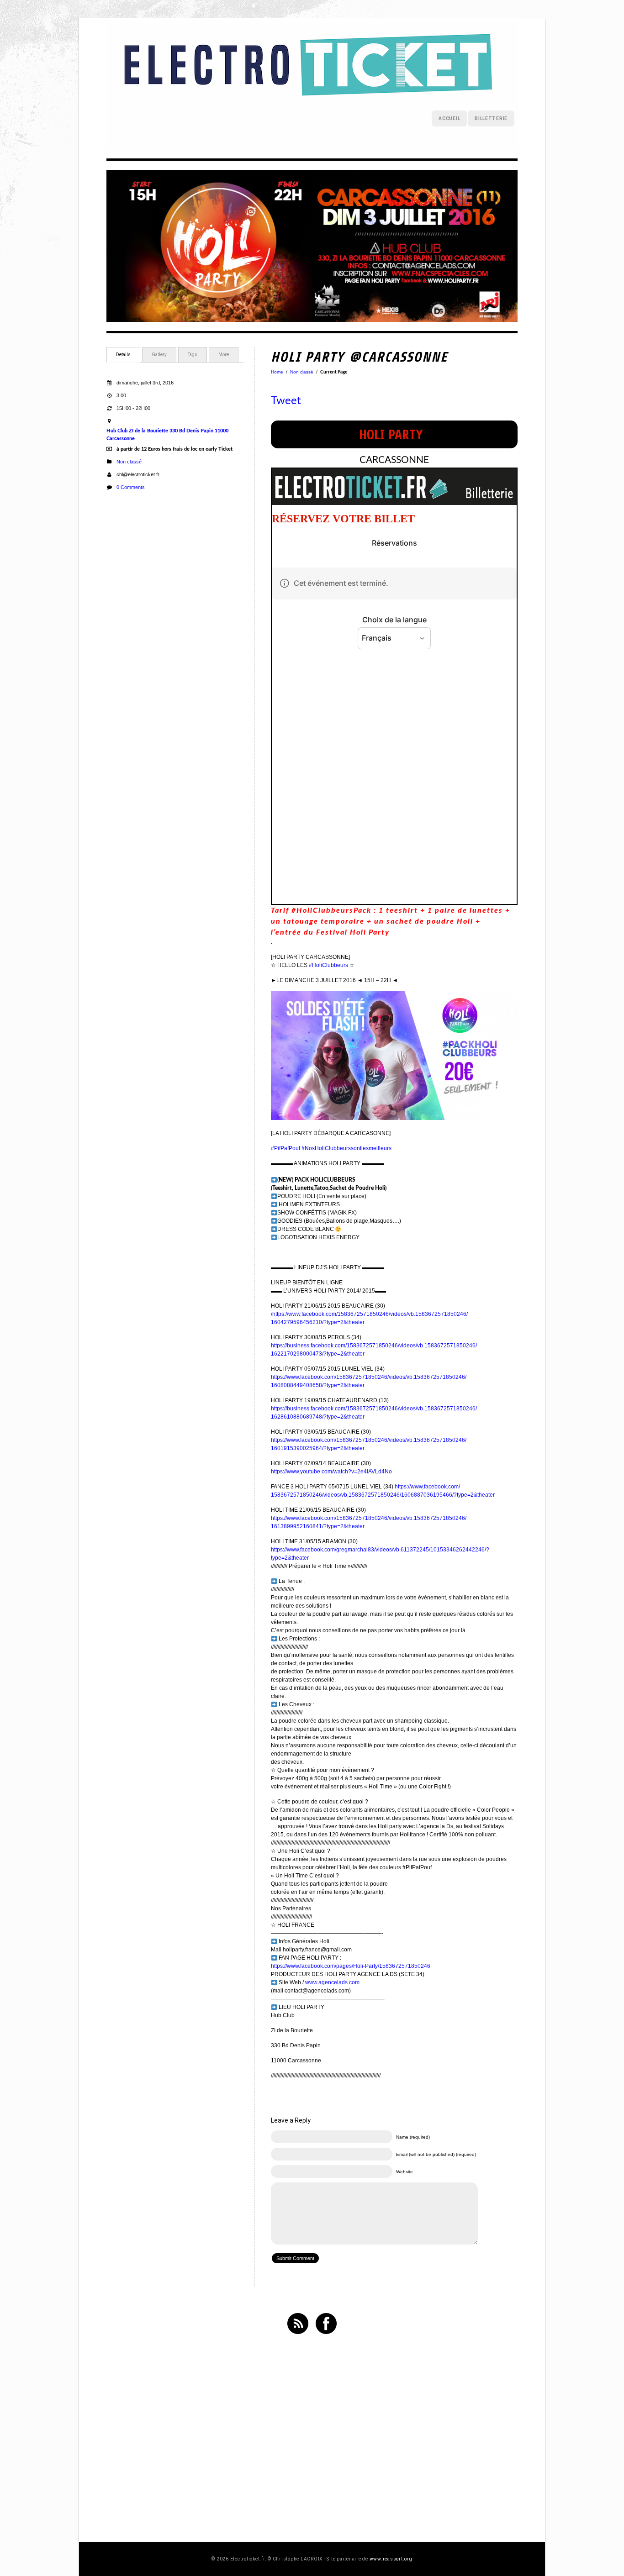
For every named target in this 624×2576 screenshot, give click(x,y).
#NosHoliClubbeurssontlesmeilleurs (346, 1148)
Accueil (449, 118)
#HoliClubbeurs (328, 965)
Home (277, 372)
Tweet (286, 401)
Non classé (129, 462)
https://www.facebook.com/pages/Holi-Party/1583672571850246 (351, 1966)
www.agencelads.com (332, 1982)
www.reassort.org (391, 2559)
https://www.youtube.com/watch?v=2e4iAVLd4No (331, 1472)
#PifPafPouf (286, 1148)
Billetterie (491, 118)
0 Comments (131, 487)
